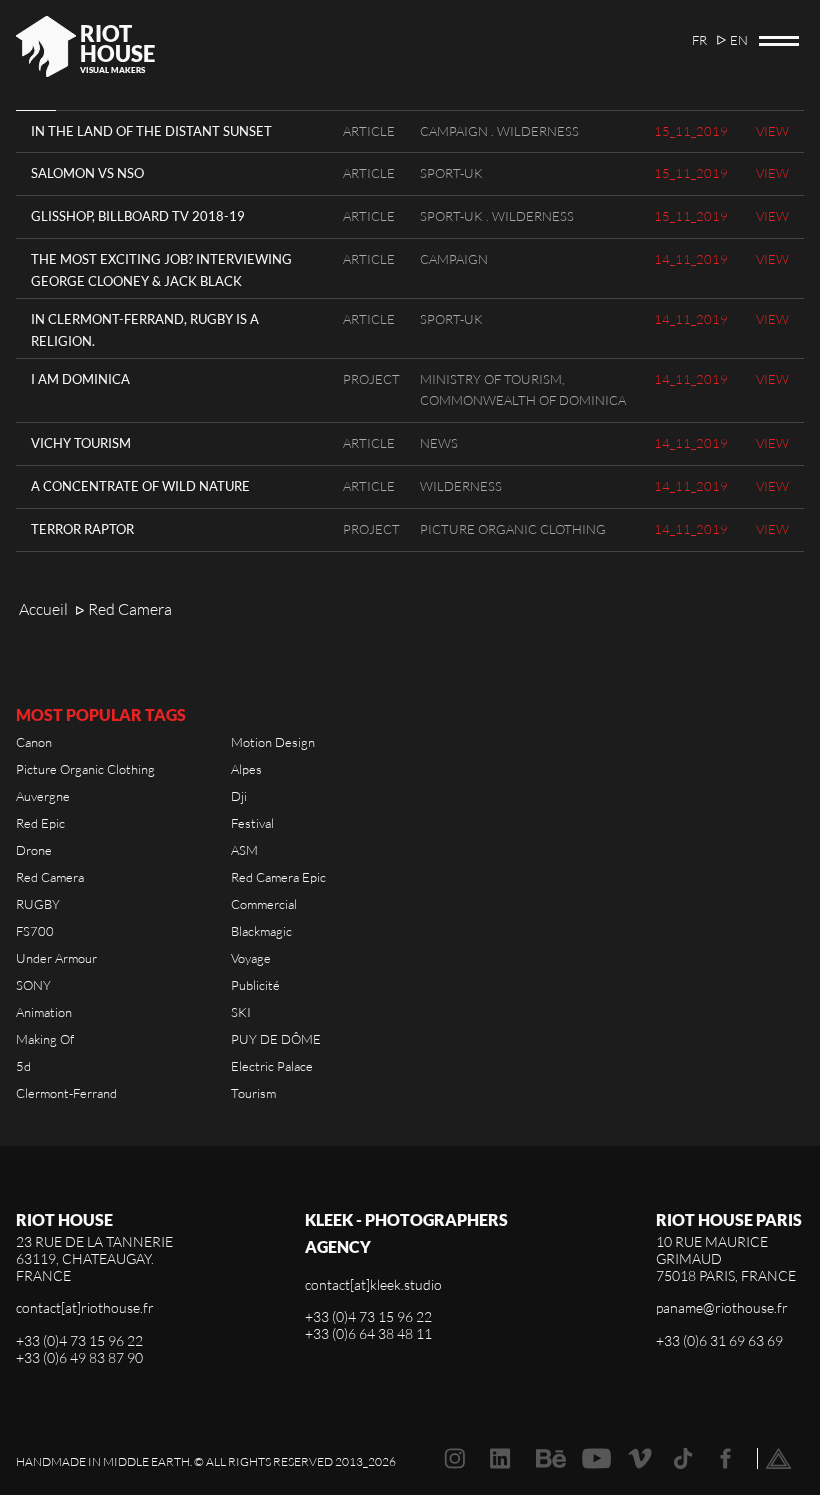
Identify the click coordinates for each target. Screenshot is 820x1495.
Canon (34, 742)
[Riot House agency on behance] (551, 1458)
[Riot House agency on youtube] (597, 1458)
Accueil (43, 609)
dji (239, 796)
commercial (264, 904)
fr (699, 40)
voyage (251, 958)
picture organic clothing (85, 769)
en (739, 40)
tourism (253, 1093)
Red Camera (50, 877)
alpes (246, 769)
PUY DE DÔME (276, 1039)
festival (252, 823)
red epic (40, 823)
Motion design (273, 742)
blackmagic (261, 931)
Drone (34, 850)
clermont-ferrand (66, 1093)
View (772, 131)
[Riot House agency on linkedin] (500, 1458)
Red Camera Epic (278, 877)
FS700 (35, 931)
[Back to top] (779, 1458)
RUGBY (38, 904)
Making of (45, 1039)
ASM (244, 850)
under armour (56, 958)
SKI (241, 1012)
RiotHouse (117, 43)
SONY (33, 985)
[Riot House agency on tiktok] (683, 1458)
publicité (255, 985)
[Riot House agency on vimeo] (640, 1458)
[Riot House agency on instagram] (454, 1458)
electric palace (272, 1066)
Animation (44, 1012)
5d (23, 1066)
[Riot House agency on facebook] (725, 1458)
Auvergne (43, 796)
